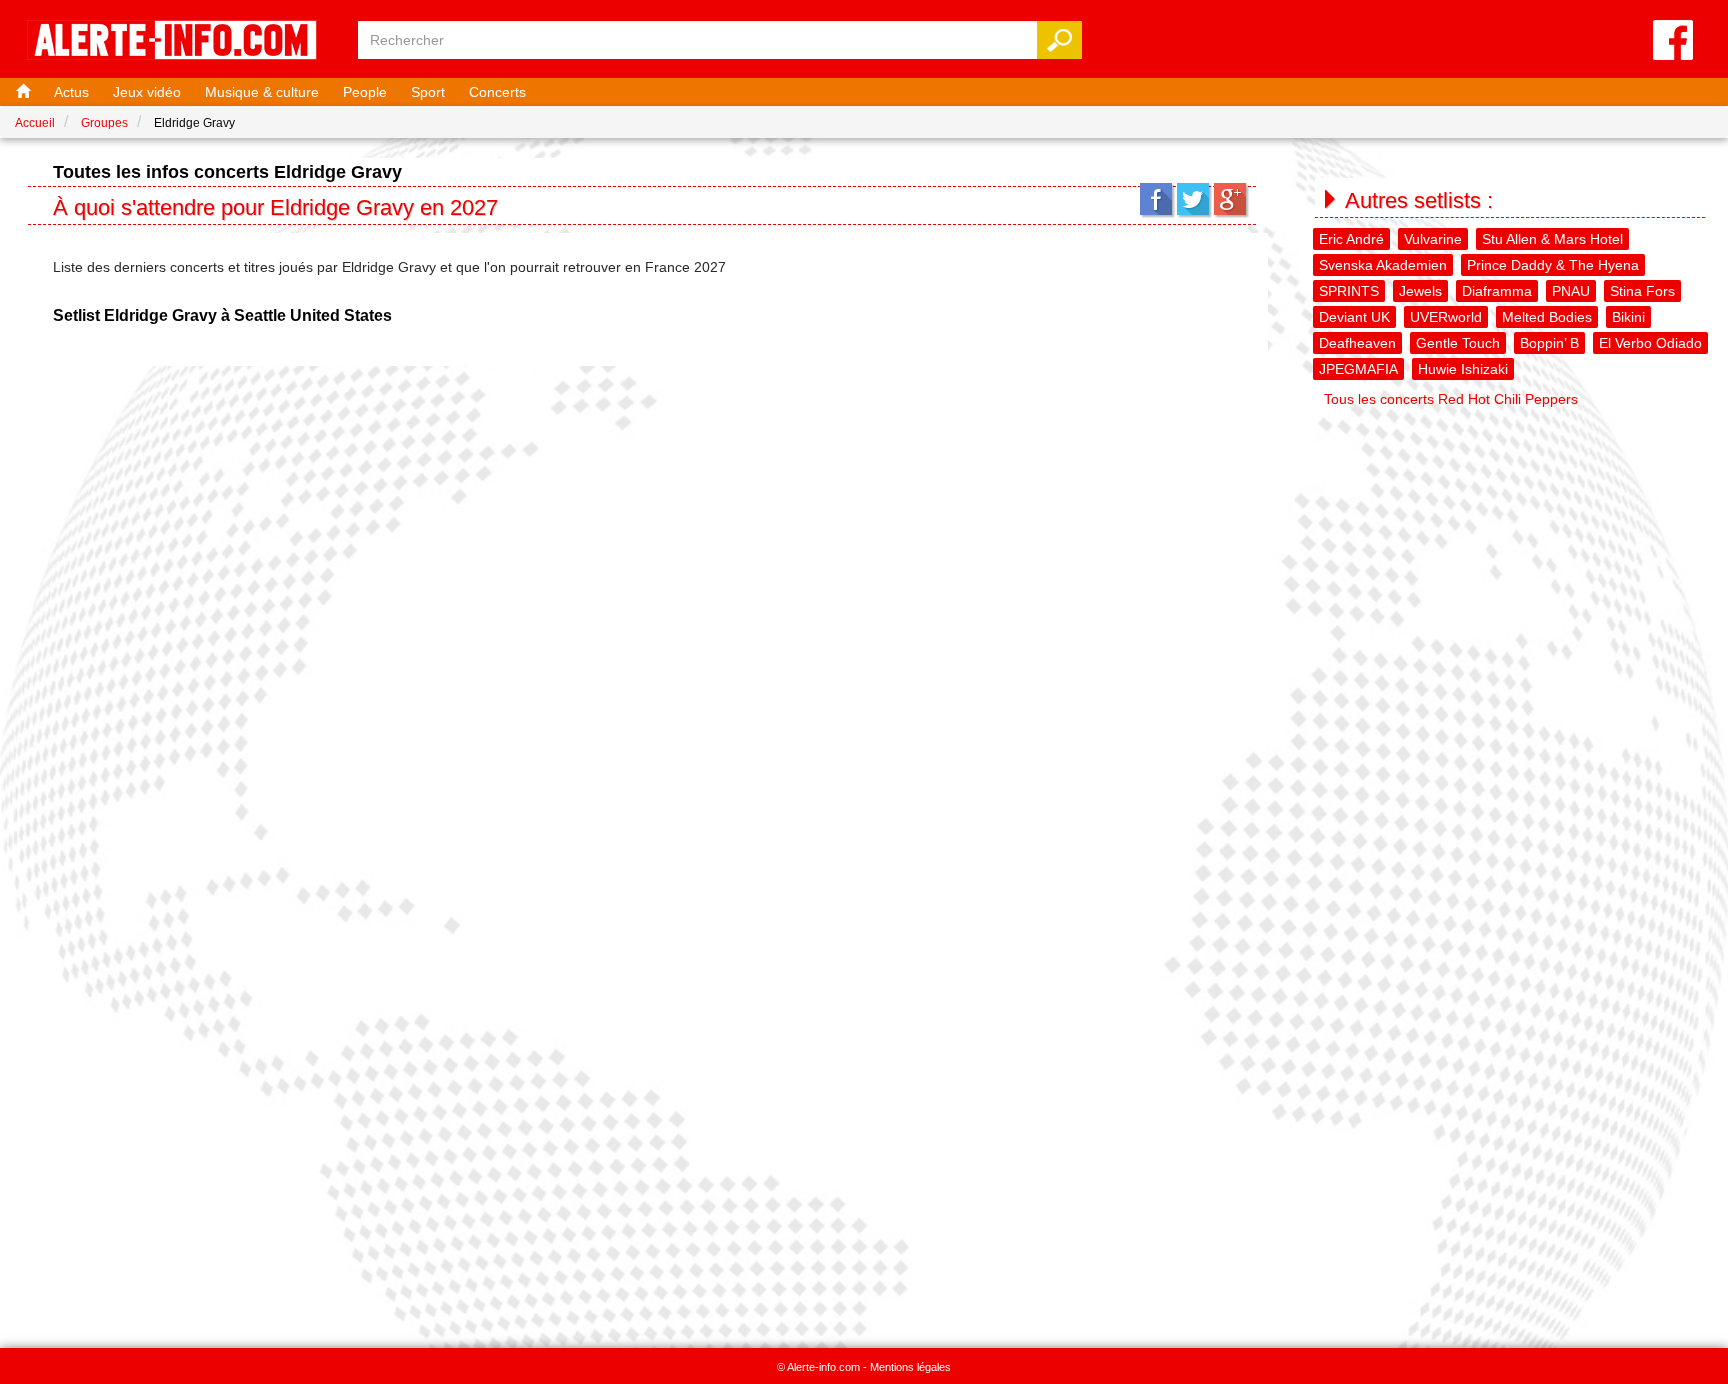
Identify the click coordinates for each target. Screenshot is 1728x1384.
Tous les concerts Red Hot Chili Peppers (1451, 399)
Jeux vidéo (147, 92)
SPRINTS (1349, 291)
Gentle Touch (1458, 343)
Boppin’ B (1549, 343)
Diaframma (1497, 291)
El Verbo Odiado (1650, 343)
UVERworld (1446, 317)
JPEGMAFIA (1358, 369)
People (365, 92)
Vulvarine (1433, 239)
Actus (71, 92)
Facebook (1156, 199)
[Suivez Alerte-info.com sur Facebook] (1673, 41)
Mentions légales (910, 1367)
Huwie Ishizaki (1463, 369)
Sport (428, 92)
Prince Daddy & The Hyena (1553, 265)
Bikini (1628, 317)
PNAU (1571, 291)
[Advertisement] (1512, 556)
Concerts (497, 92)
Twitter (1193, 199)
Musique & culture (262, 92)
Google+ (1230, 199)
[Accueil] (21, 92)
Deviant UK (1354, 317)
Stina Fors (1642, 291)
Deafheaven (1357, 343)
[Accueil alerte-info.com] (182, 41)
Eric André (1351, 239)
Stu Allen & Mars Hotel (1552, 239)
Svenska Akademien (1383, 265)
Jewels (1420, 291)
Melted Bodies (1547, 317)
